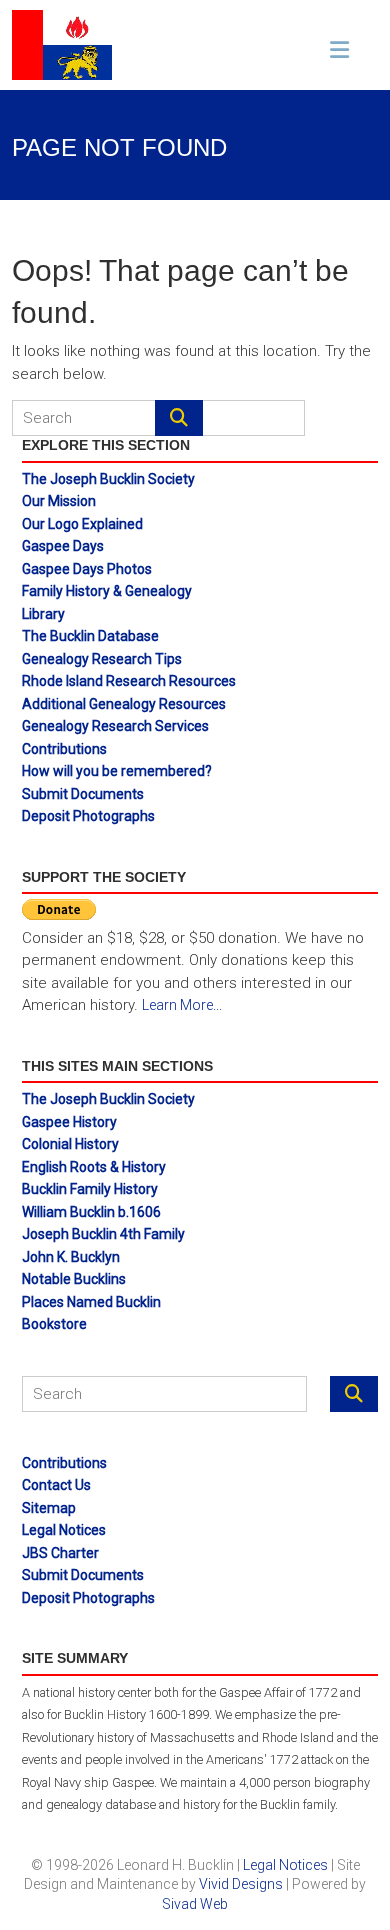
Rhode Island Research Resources (129, 681)
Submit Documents (83, 794)
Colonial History (70, 1144)
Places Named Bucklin (91, 1302)
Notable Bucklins (74, 1279)
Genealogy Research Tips (102, 659)
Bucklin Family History (90, 1189)
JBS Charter (60, 1553)
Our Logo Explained (82, 524)
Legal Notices (64, 1530)
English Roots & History (94, 1167)
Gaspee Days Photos (87, 569)
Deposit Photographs (88, 816)
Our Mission (59, 501)
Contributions (64, 749)
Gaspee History (69, 1122)
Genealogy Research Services (115, 726)
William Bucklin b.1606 (91, 1212)
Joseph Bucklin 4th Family (103, 1234)
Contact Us (56, 1485)
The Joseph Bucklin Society (108, 479)
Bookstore (54, 1324)
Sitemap (49, 1508)
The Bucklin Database (90, 636)
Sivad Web (195, 1904)
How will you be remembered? (117, 771)
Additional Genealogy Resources (124, 704)
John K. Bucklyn (71, 1257)
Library (43, 614)
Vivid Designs (241, 1884)
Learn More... (182, 1005)
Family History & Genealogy (107, 591)
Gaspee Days (63, 546)
